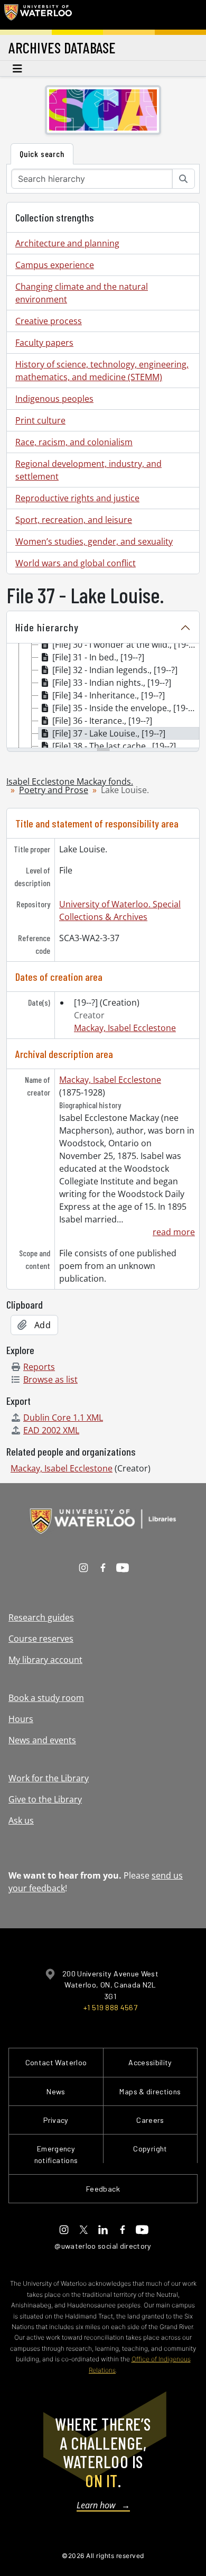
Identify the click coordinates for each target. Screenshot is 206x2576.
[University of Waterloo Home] (38, 15)
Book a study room (46, 1698)
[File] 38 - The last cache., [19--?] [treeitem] (114, 746)
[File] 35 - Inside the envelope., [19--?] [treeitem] (125, 708)
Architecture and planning (67, 243)
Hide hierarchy (47, 627)
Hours (21, 1719)
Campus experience (55, 265)
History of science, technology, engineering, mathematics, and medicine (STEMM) (102, 371)
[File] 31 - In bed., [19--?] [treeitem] (98, 657)
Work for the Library (49, 1778)
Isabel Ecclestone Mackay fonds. (70, 781)
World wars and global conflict (76, 563)
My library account (45, 1660)
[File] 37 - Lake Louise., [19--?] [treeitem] (109, 733)
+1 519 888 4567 (110, 2007)
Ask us (21, 1820)
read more (174, 1232)
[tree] (103, 696)
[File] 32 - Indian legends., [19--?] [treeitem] (115, 670)
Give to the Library (45, 1799)
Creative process (49, 321)
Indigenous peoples (54, 399)
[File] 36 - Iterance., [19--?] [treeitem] (102, 721)
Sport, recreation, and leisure (74, 520)
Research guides (41, 1617)
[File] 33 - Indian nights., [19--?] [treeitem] (112, 683)
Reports (39, 1367)
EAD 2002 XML (51, 1430)
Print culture (40, 420)
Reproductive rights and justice (77, 498)
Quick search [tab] (42, 154)
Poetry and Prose (54, 790)
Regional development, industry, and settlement (88, 470)
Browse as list (50, 1379)
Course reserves (41, 1639)
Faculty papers (44, 343)
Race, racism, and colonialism (74, 442)
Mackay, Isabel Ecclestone (125, 1028)
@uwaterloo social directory (103, 2246)
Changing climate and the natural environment (82, 293)
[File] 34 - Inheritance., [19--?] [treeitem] (109, 695)
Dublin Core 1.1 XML (63, 1418)
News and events (42, 1740)
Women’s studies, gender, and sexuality (94, 541)
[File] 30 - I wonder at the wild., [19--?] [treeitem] (125, 645)
